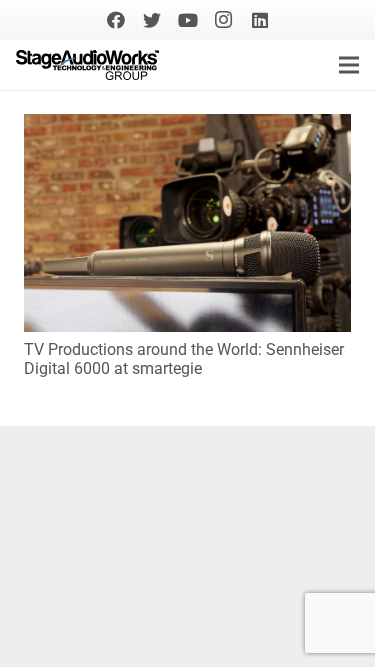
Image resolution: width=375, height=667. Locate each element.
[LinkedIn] (260, 20)
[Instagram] (224, 20)
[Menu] (349, 65)
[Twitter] (152, 20)
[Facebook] (116, 20)
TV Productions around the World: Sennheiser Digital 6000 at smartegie (184, 359)
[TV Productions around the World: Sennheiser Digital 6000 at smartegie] (187, 127)
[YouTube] (188, 20)
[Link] (87, 65)
